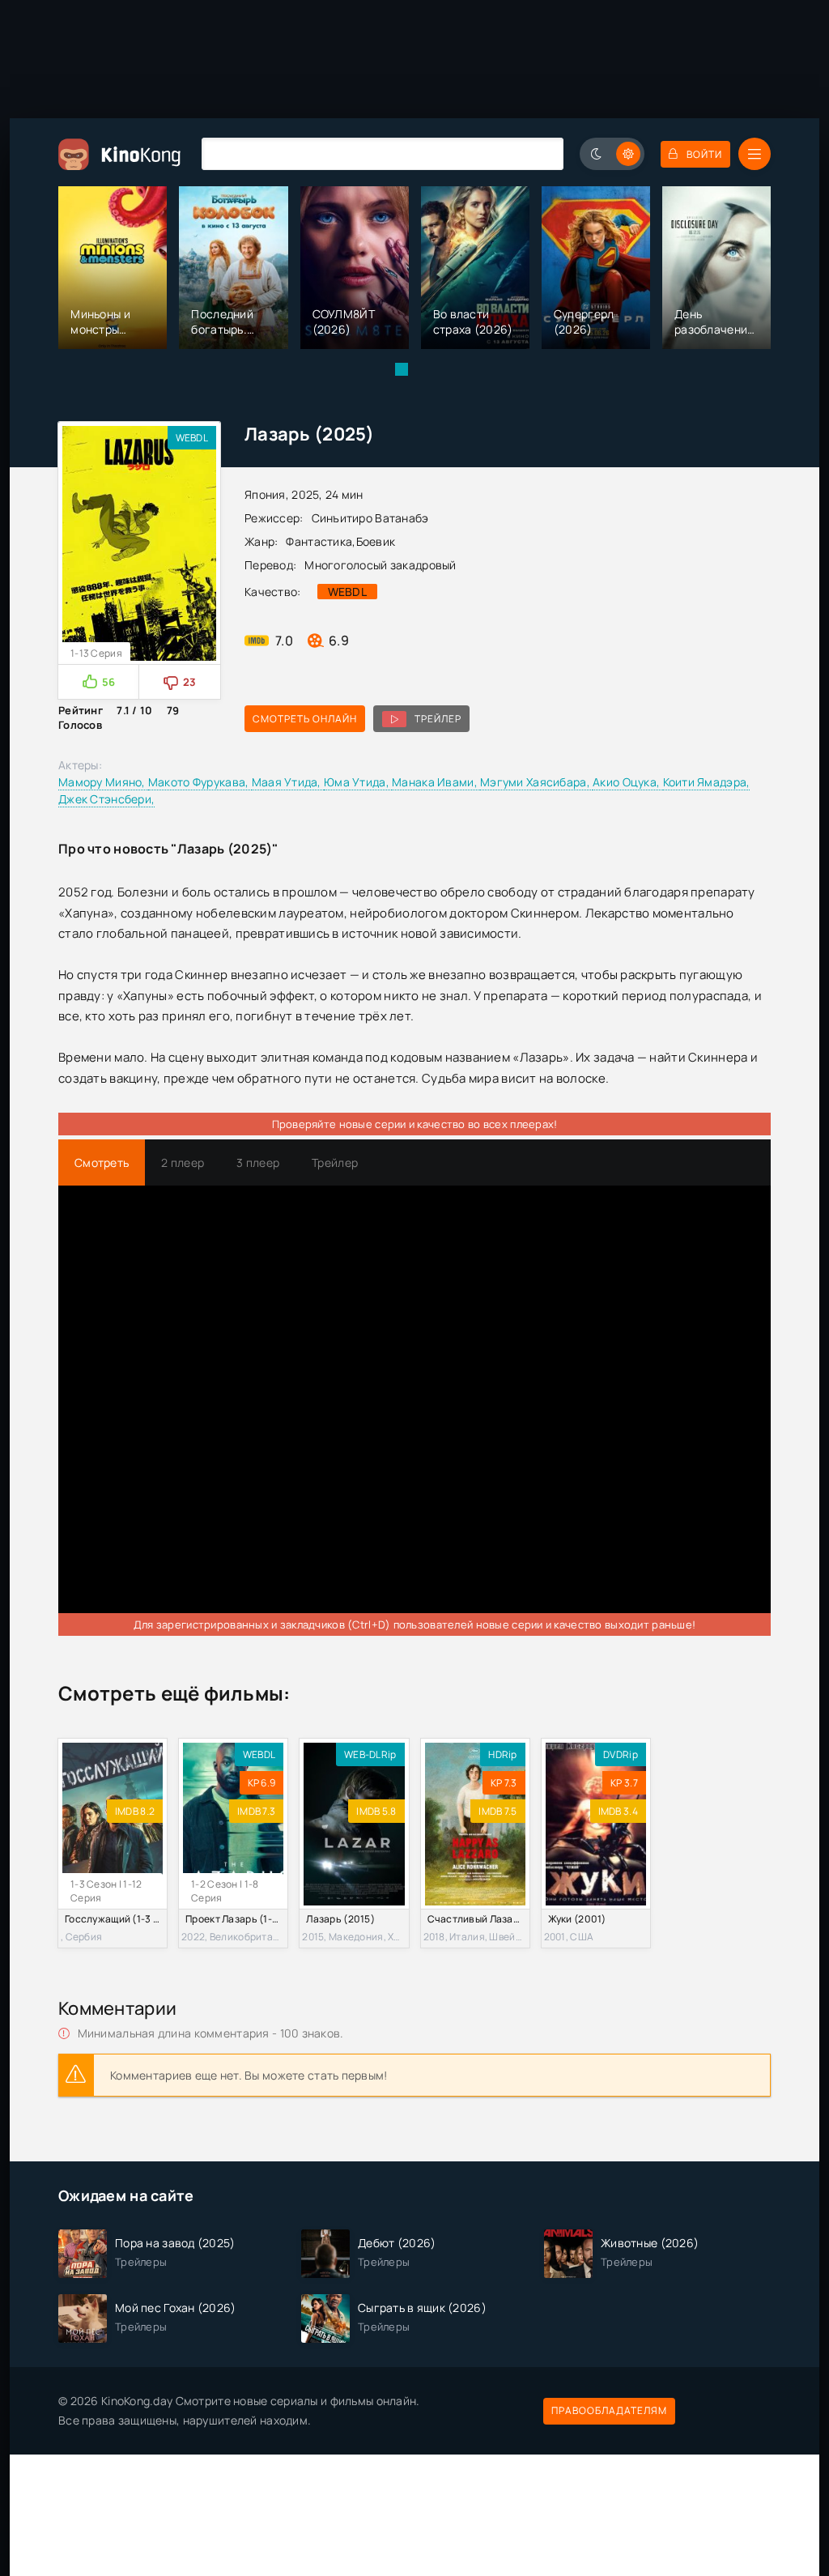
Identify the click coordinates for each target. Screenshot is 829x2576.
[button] (402, 369)
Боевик (376, 541)
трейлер (438, 719)
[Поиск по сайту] (539, 153)
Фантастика (319, 541)
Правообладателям (609, 2410)
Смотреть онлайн (305, 719)
